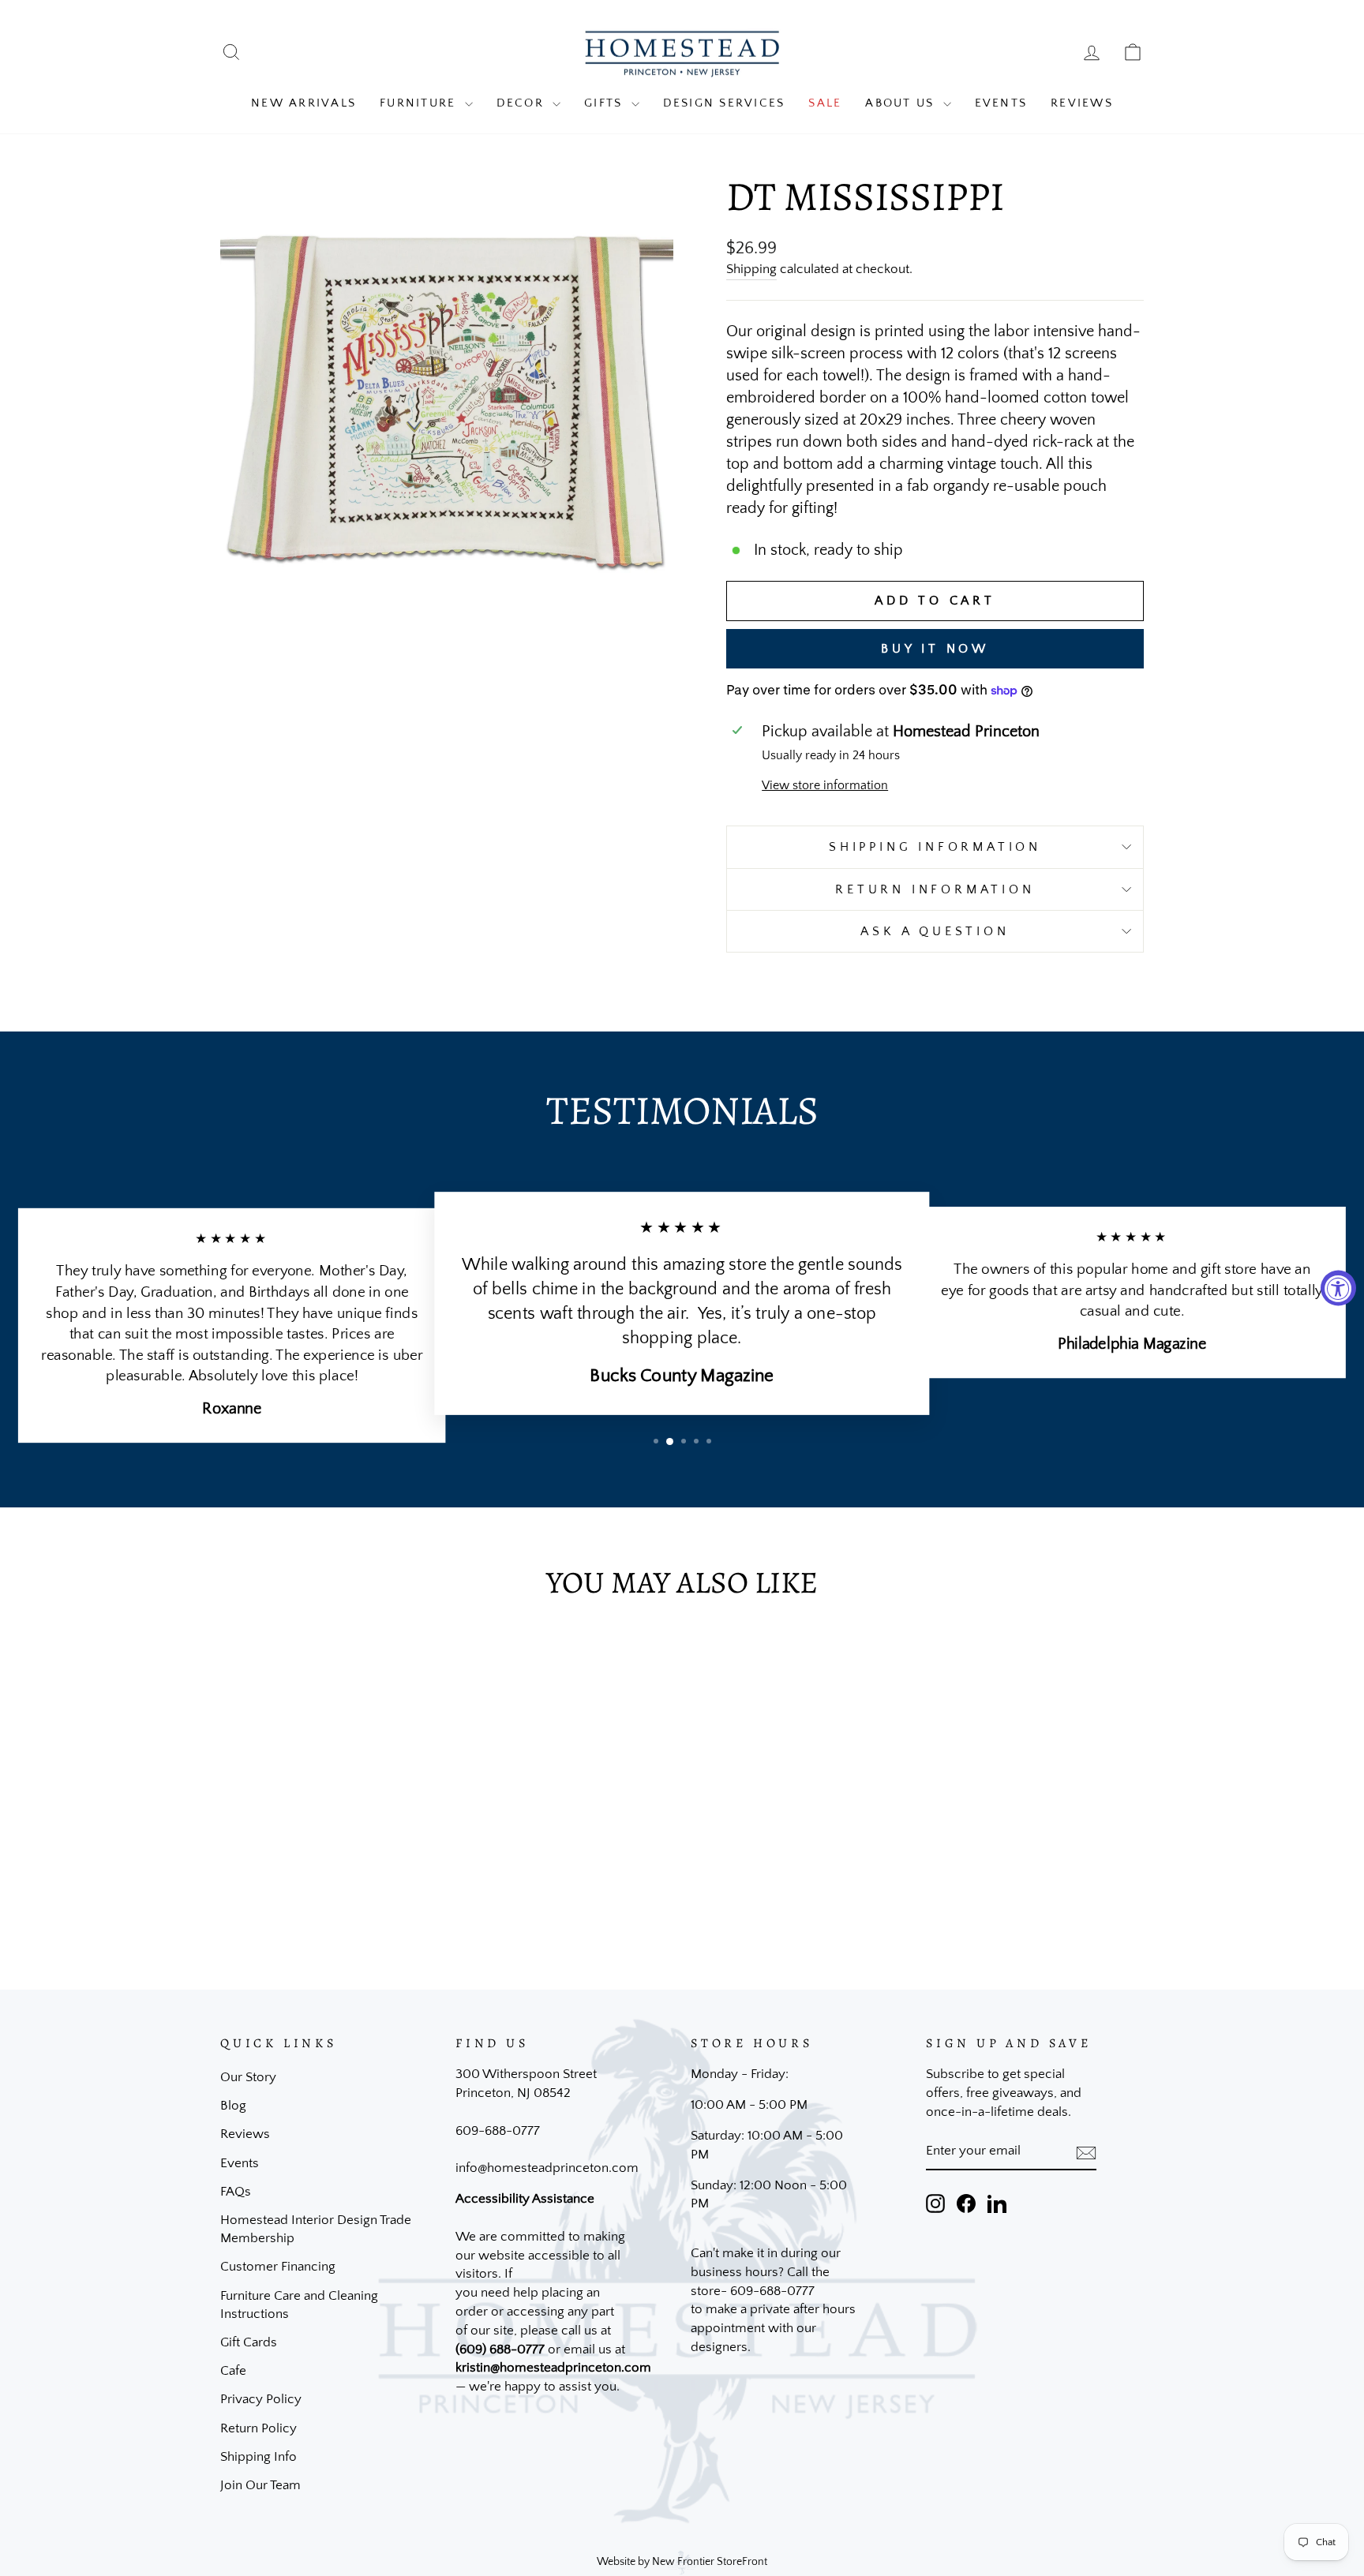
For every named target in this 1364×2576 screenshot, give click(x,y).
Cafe (233, 2371)
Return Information (935, 889)
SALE (825, 103)
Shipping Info (259, 2457)
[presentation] (1086, 2152)
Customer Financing (278, 2267)
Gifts (606, 103)
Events (1001, 103)
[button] (656, 1441)
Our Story (248, 2077)
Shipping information (935, 847)
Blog (233, 2106)
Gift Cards (249, 2342)
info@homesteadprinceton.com (547, 2168)
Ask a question (935, 931)
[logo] (682, 52)
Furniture (420, 103)
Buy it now (935, 649)
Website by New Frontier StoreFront (682, 2562)
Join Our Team (260, 2485)
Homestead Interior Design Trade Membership (316, 2230)
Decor (523, 103)
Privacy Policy (261, 2399)
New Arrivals (304, 103)
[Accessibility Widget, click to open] (1338, 1288)
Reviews (1082, 103)
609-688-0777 (498, 2131)
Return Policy (259, 2428)
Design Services (724, 103)
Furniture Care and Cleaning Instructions (299, 2305)
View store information (825, 785)
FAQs (236, 2192)
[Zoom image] (447, 403)
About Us (902, 103)
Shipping (751, 269)
